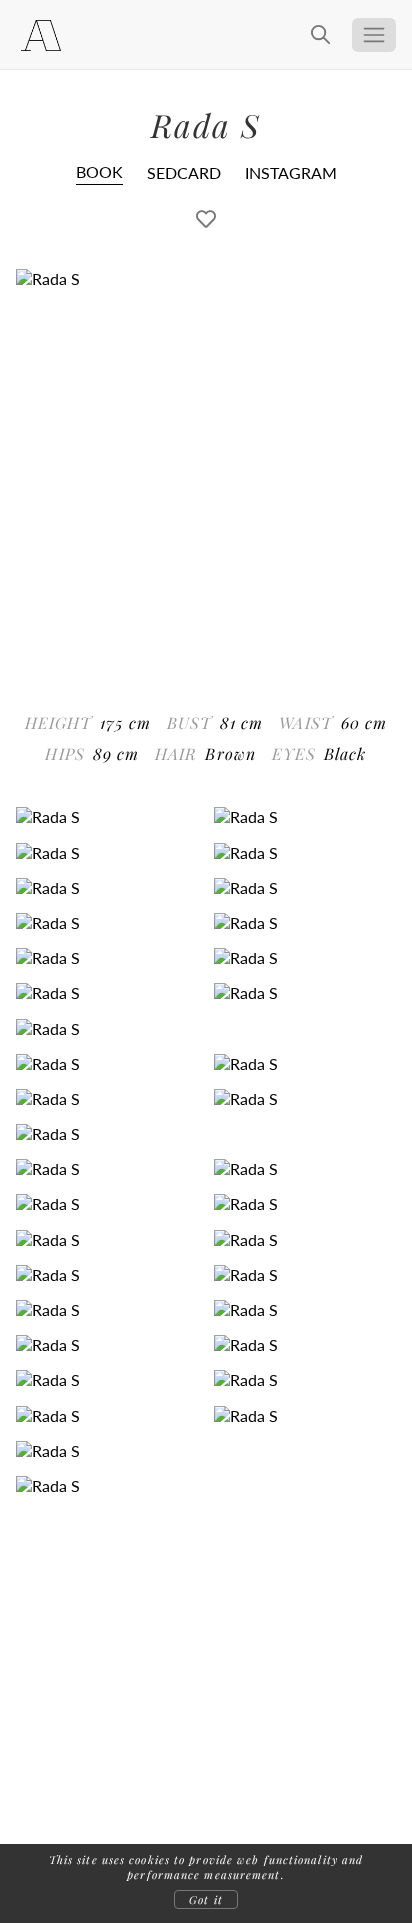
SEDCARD (184, 172)
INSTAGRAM (291, 172)
